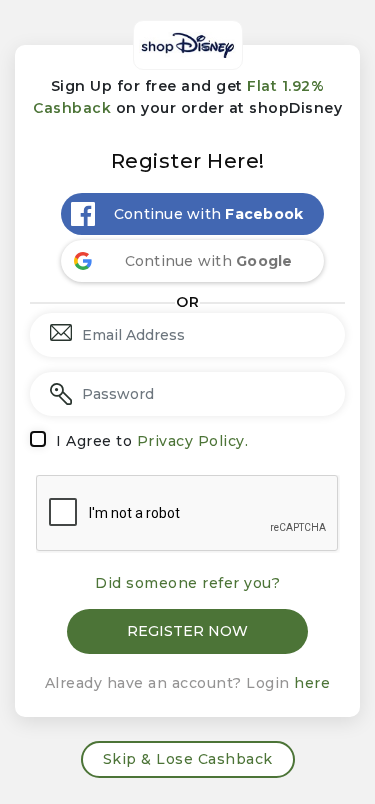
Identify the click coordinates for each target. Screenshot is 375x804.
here (312, 683)
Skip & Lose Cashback (188, 759)
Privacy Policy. (193, 441)
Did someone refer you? (187, 583)
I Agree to (152, 441)
